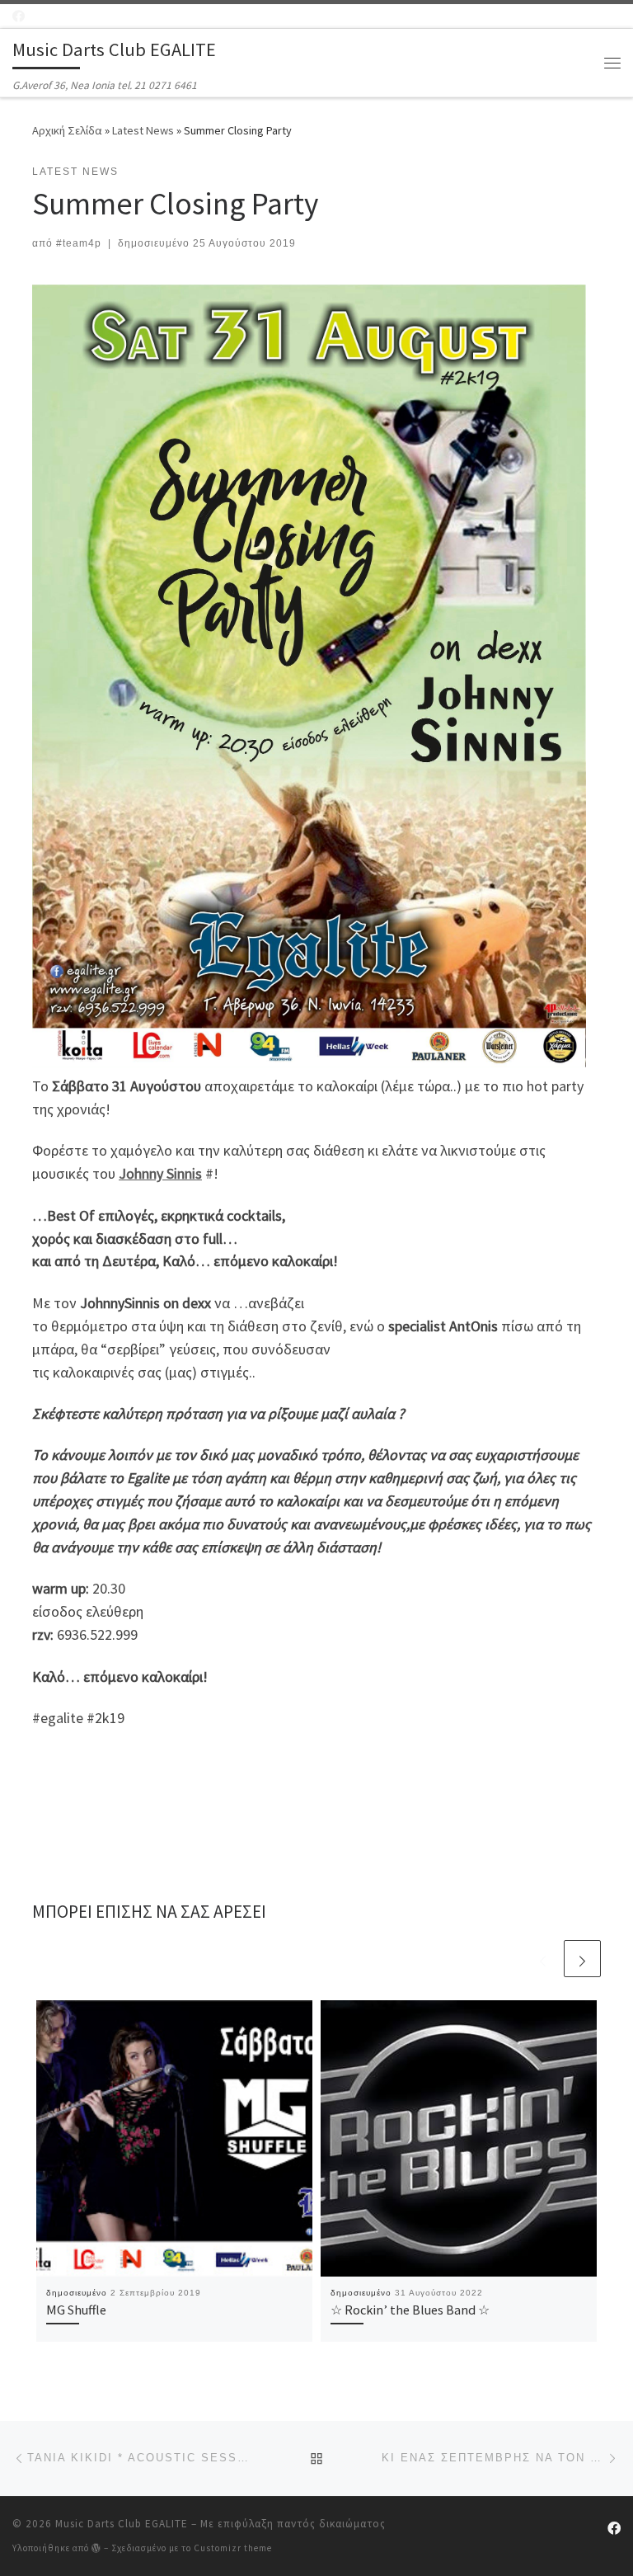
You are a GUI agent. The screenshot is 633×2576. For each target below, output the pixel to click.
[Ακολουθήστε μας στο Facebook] (19, 16)
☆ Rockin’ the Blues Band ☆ (410, 2310)
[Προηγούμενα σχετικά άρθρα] (543, 1959)
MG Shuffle (76, 2310)
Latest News (143, 130)
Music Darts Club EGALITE (122, 2524)
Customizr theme (233, 2548)
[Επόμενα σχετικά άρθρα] (582, 1959)
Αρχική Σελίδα (68, 130)
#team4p (79, 243)
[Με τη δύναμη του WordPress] (96, 2548)
